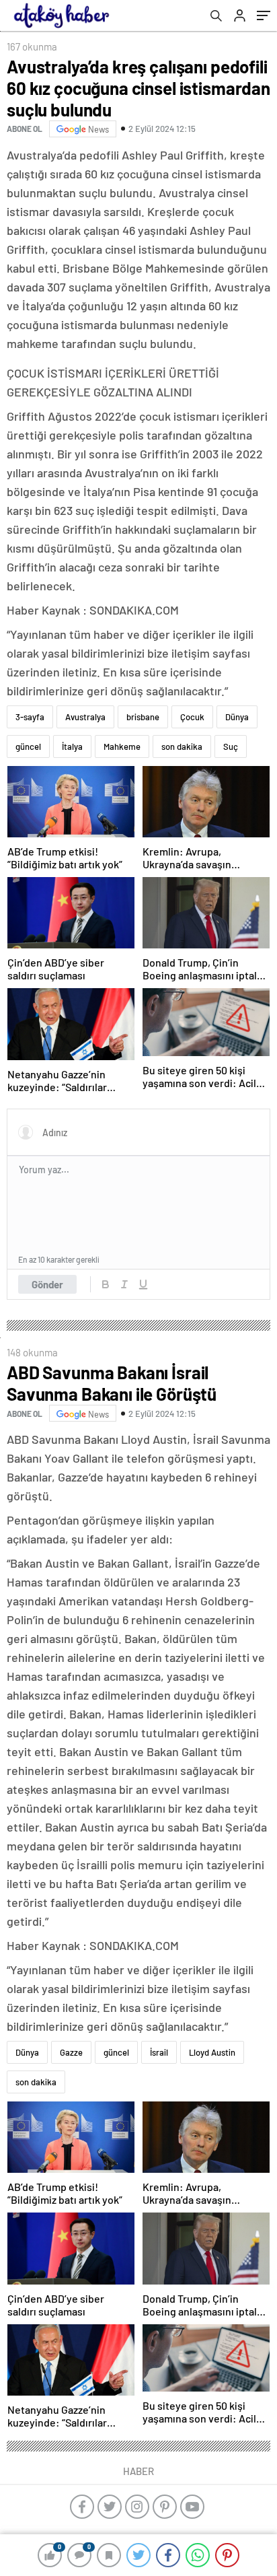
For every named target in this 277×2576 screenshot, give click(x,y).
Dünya (237, 717)
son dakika (182, 746)
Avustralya (85, 717)
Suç (231, 746)
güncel (28, 746)
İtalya (72, 746)
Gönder (47, 1284)
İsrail (159, 2052)
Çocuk (192, 717)
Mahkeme (122, 746)
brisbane (143, 717)
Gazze (71, 2052)
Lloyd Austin (212, 2052)
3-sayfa (30, 717)
